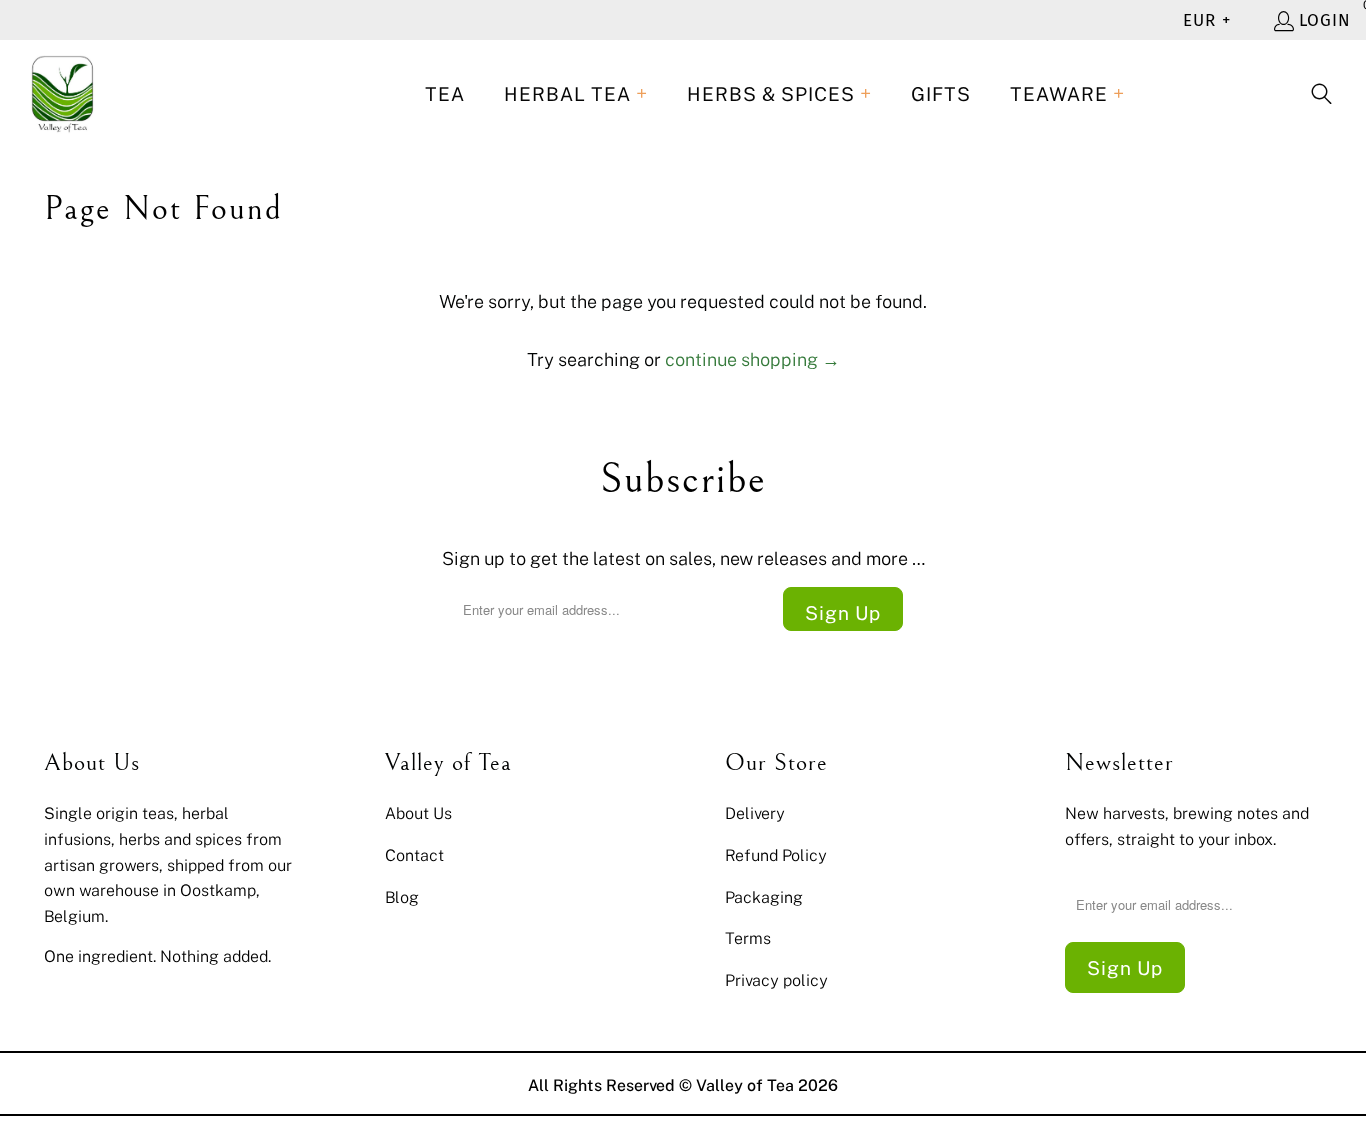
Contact (414, 855)
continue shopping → (752, 359)
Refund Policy (776, 855)
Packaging (764, 897)
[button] (576, 94)
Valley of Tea (745, 1085)
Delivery (755, 813)
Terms (748, 938)
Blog (402, 897)
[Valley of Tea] (62, 94)
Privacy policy (776, 980)
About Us (418, 813)
